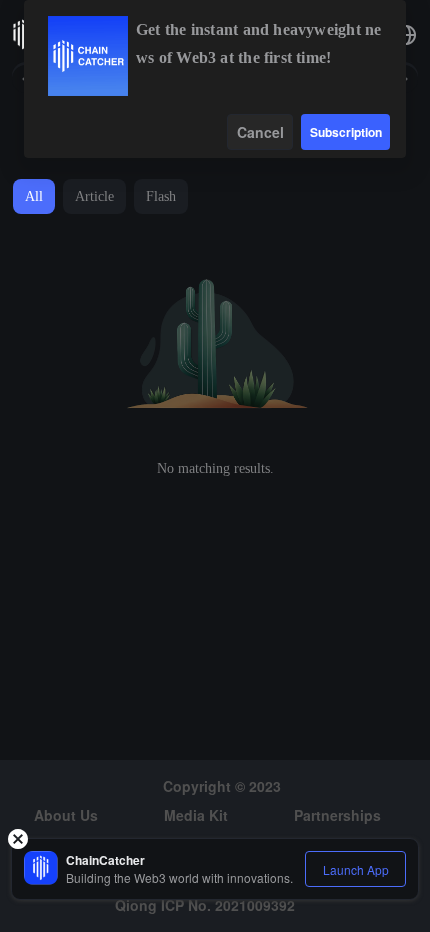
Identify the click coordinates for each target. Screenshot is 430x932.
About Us (66, 815)
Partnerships (337, 815)
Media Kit (196, 815)
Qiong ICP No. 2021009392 (205, 905)
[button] (406, 35)
